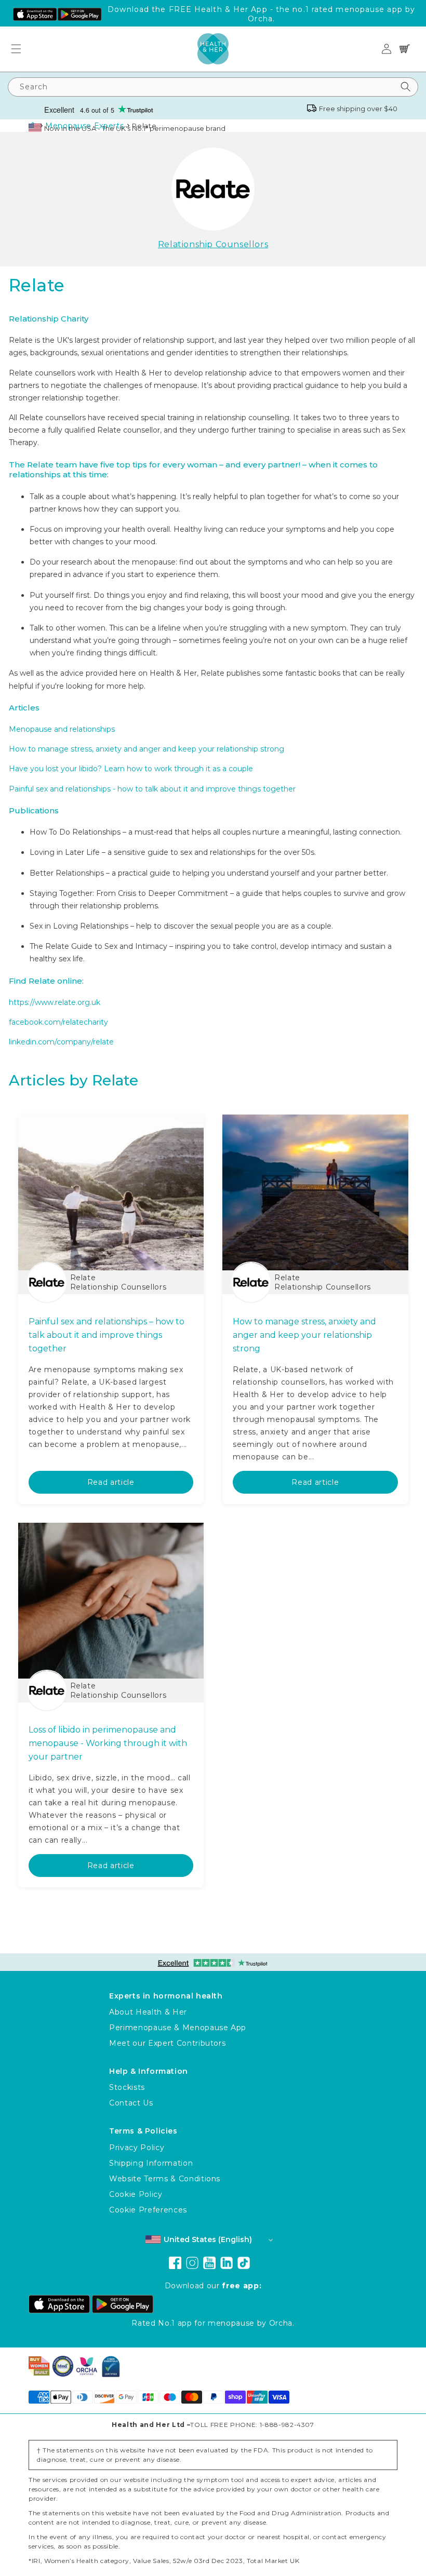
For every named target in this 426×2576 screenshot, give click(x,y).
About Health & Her (148, 2012)
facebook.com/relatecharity (58, 1022)
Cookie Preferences (148, 2210)
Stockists (127, 2087)
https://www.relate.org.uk (55, 1002)
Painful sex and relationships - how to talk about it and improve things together (152, 789)
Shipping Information (151, 2163)
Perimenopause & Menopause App (178, 2028)
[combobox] (213, 87)
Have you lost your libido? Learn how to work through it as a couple (131, 769)
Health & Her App (231, 9)
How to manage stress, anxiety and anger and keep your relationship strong (147, 749)
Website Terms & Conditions (165, 2179)
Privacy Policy (137, 2148)
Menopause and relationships (62, 729)
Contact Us (131, 2103)
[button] (20, 49)
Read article (111, 1482)
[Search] (406, 87)
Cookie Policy (136, 2194)
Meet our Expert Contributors (167, 2043)
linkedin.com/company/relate (61, 1042)
